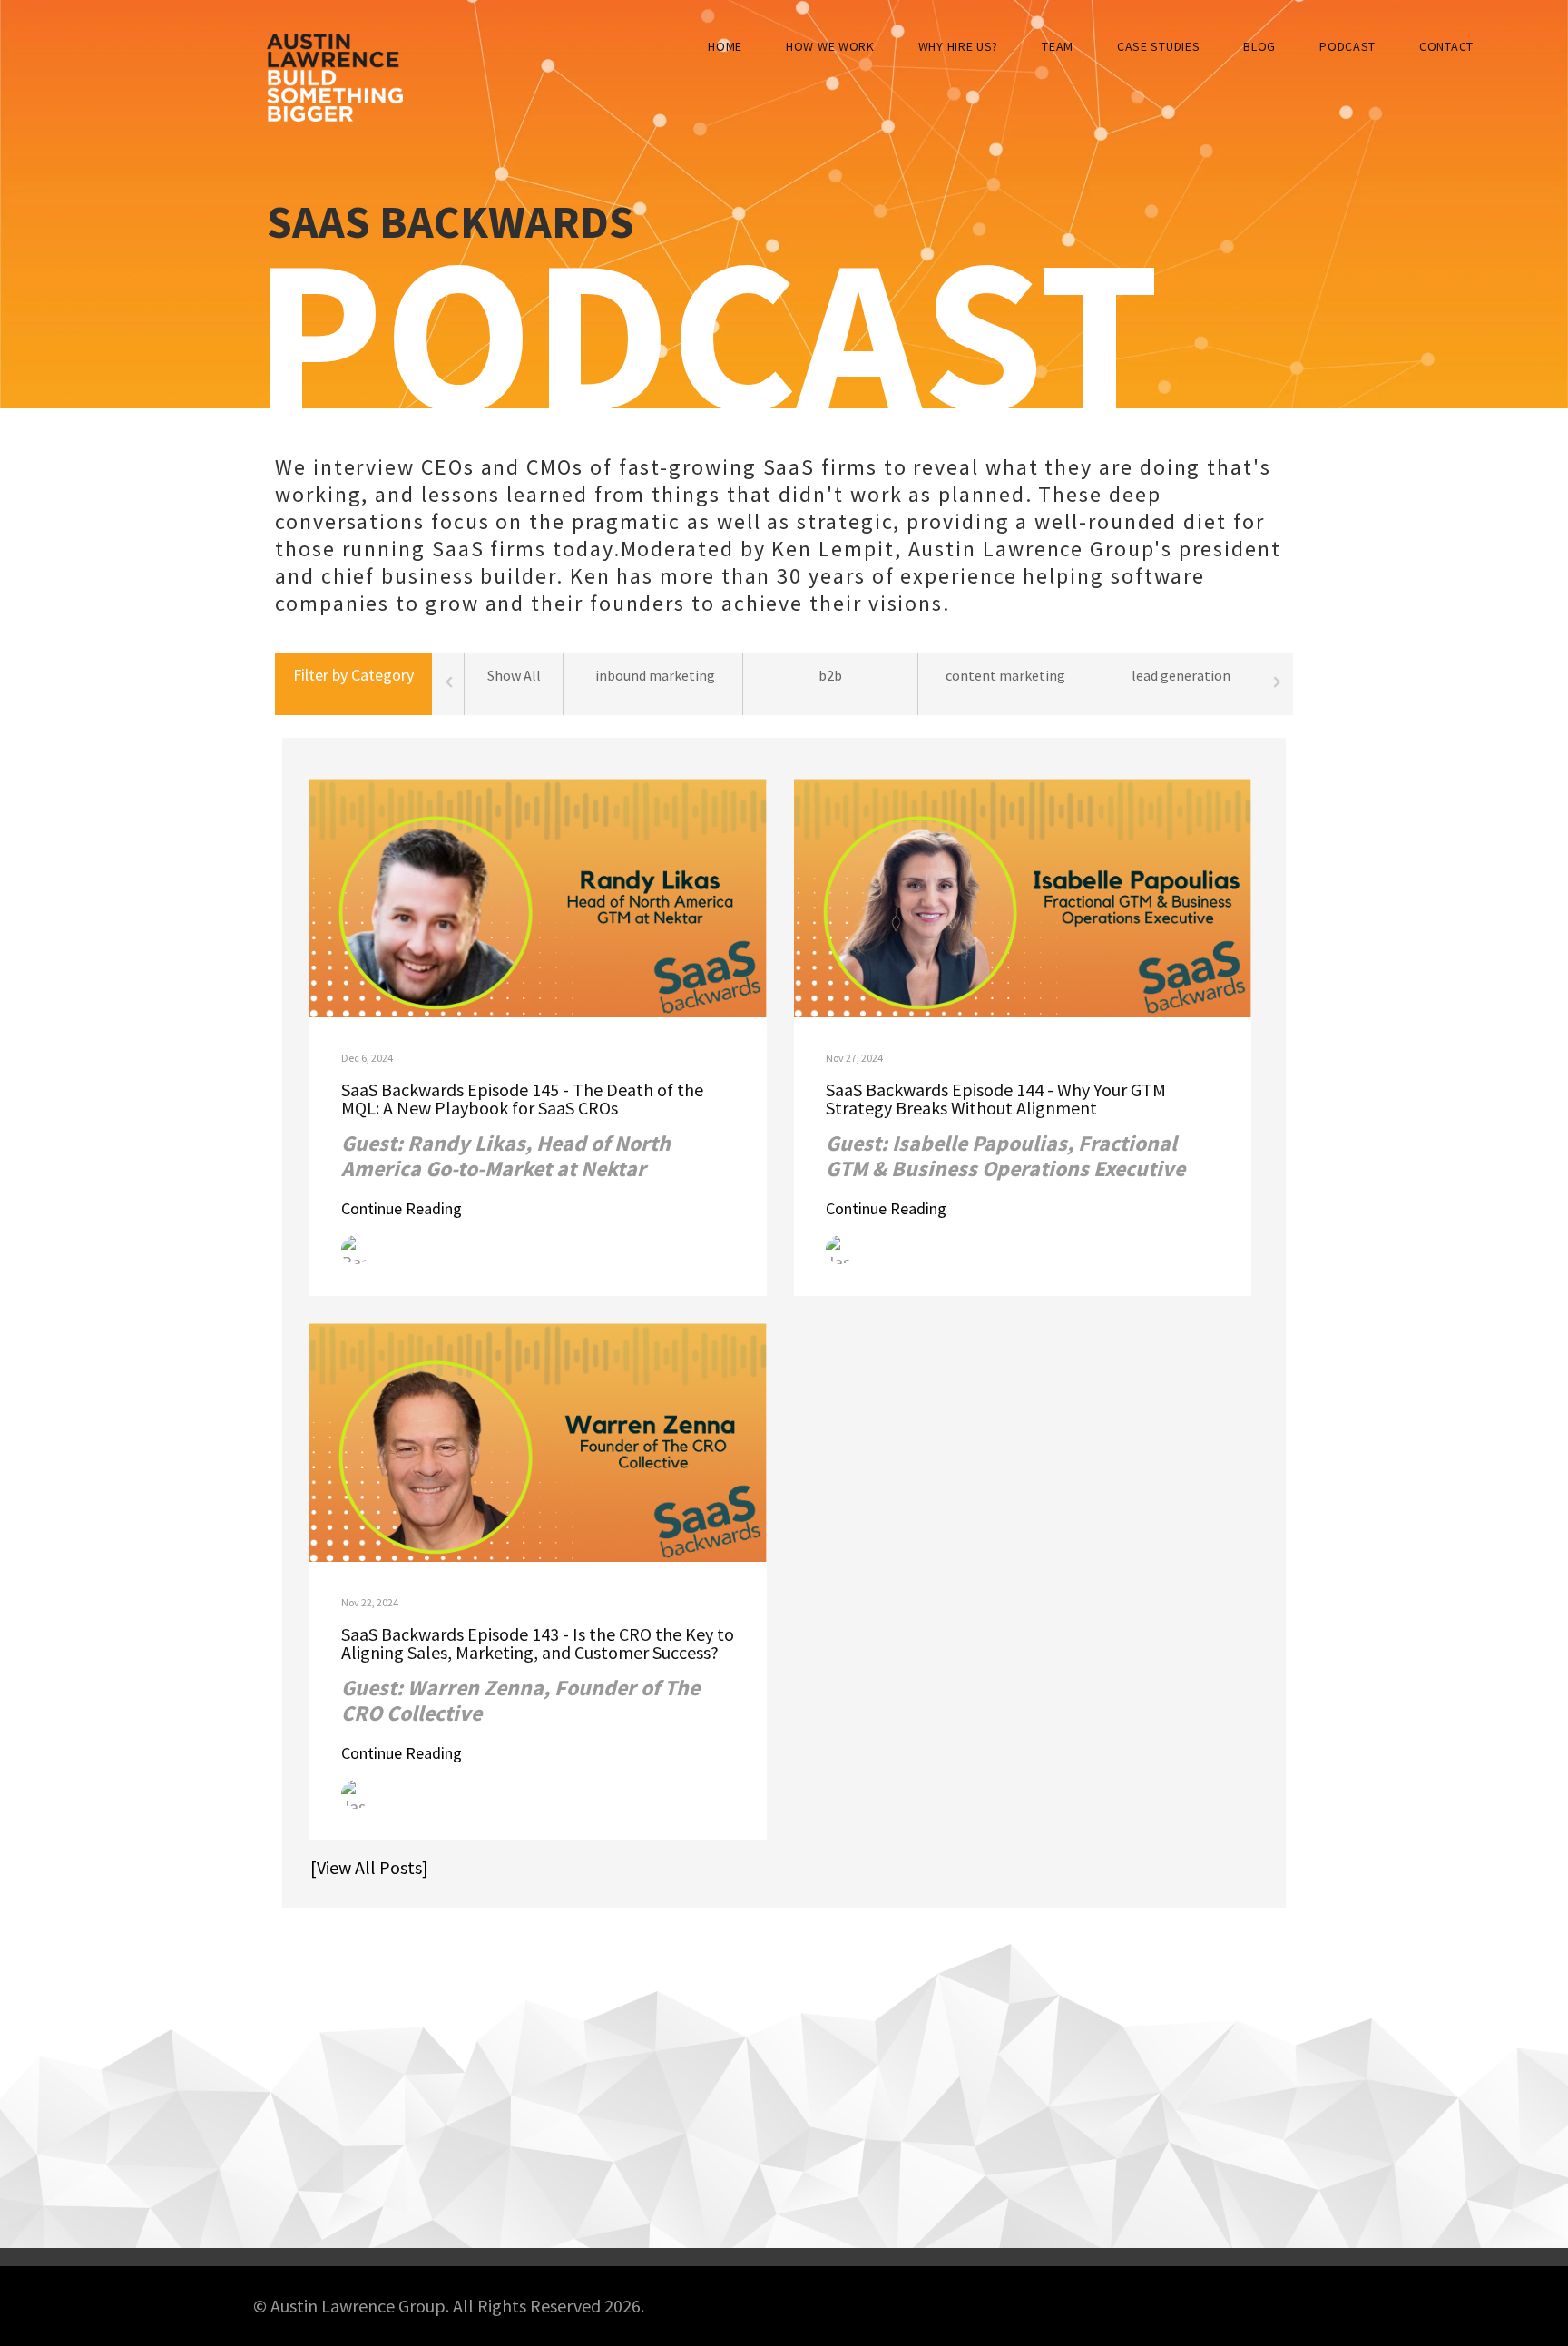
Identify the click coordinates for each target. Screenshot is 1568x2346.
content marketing (1005, 675)
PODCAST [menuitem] (1347, 46)
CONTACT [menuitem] (1446, 46)
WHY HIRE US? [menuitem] (958, 46)
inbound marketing (655, 675)
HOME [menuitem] (725, 46)
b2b (830, 675)
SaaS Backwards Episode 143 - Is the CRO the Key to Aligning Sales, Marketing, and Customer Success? (538, 1643)
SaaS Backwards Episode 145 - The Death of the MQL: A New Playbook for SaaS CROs (522, 1099)
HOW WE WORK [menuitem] (830, 46)
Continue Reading (402, 1208)
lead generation (1181, 675)
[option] (656, 684)
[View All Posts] (362, 1867)
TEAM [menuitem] (1058, 46)
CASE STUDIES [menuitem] (1158, 46)
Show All (514, 675)
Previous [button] (448, 684)
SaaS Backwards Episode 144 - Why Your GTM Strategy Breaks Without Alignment (996, 1099)
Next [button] (1277, 684)
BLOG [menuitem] (1259, 46)
